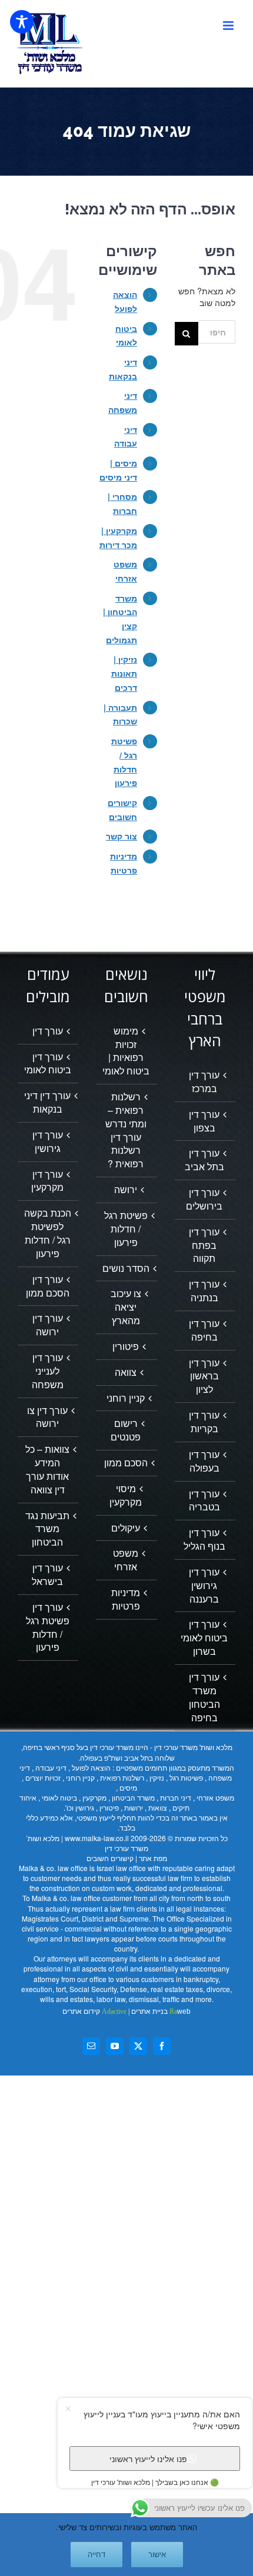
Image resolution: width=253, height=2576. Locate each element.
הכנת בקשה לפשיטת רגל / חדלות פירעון (48, 1233)
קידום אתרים (94, 2011)
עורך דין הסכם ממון (48, 1286)
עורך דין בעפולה (204, 1461)
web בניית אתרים (160, 2011)
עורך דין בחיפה (204, 1330)
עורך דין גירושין (48, 1142)
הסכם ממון (126, 1463)
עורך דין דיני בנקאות (47, 1102)
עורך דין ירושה (48, 1325)
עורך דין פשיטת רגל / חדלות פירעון (48, 1628)
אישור (157, 2555)
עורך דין (48, 1031)
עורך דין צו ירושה (47, 1417)
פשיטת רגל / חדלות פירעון (126, 1229)
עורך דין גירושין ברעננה (204, 1586)
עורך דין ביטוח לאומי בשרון (204, 1638)
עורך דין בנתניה (204, 1291)
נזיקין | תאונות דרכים (124, 673)
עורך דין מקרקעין (47, 1181)
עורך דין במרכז (204, 1082)
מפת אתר (153, 1858)
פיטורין (126, 1346)
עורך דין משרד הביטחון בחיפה (204, 1697)
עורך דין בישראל (47, 1575)
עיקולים (126, 1528)
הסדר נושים (126, 1268)
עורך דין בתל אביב (204, 1160)
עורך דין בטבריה (204, 1501)
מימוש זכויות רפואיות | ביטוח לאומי (126, 1051)
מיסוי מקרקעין (126, 1495)
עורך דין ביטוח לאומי (48, 1064)
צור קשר (121, 836)
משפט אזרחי (126, 1560)
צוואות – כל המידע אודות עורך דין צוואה (47, 1470)
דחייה (96, 2555)
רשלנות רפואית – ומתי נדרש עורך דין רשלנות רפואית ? (126, 1130)
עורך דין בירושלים (204, 1199)
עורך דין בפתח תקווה (204, 1245)
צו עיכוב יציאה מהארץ (126, 1307)
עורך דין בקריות (204, 1422)
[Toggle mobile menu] (229, 26)
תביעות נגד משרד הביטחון (47, 1529)
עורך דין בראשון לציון (204, 1376)
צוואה (126, 1372)
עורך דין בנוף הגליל (204, 1539)
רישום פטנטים (126, 1430)
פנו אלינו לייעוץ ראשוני (148, 2459)
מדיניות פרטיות (126, 1599)
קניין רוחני (126, 1398)
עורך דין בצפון (204, 1121)
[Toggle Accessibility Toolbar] (22, 22)
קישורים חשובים (110, 1858)
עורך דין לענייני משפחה (48, 1371)
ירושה (126, 1190)
